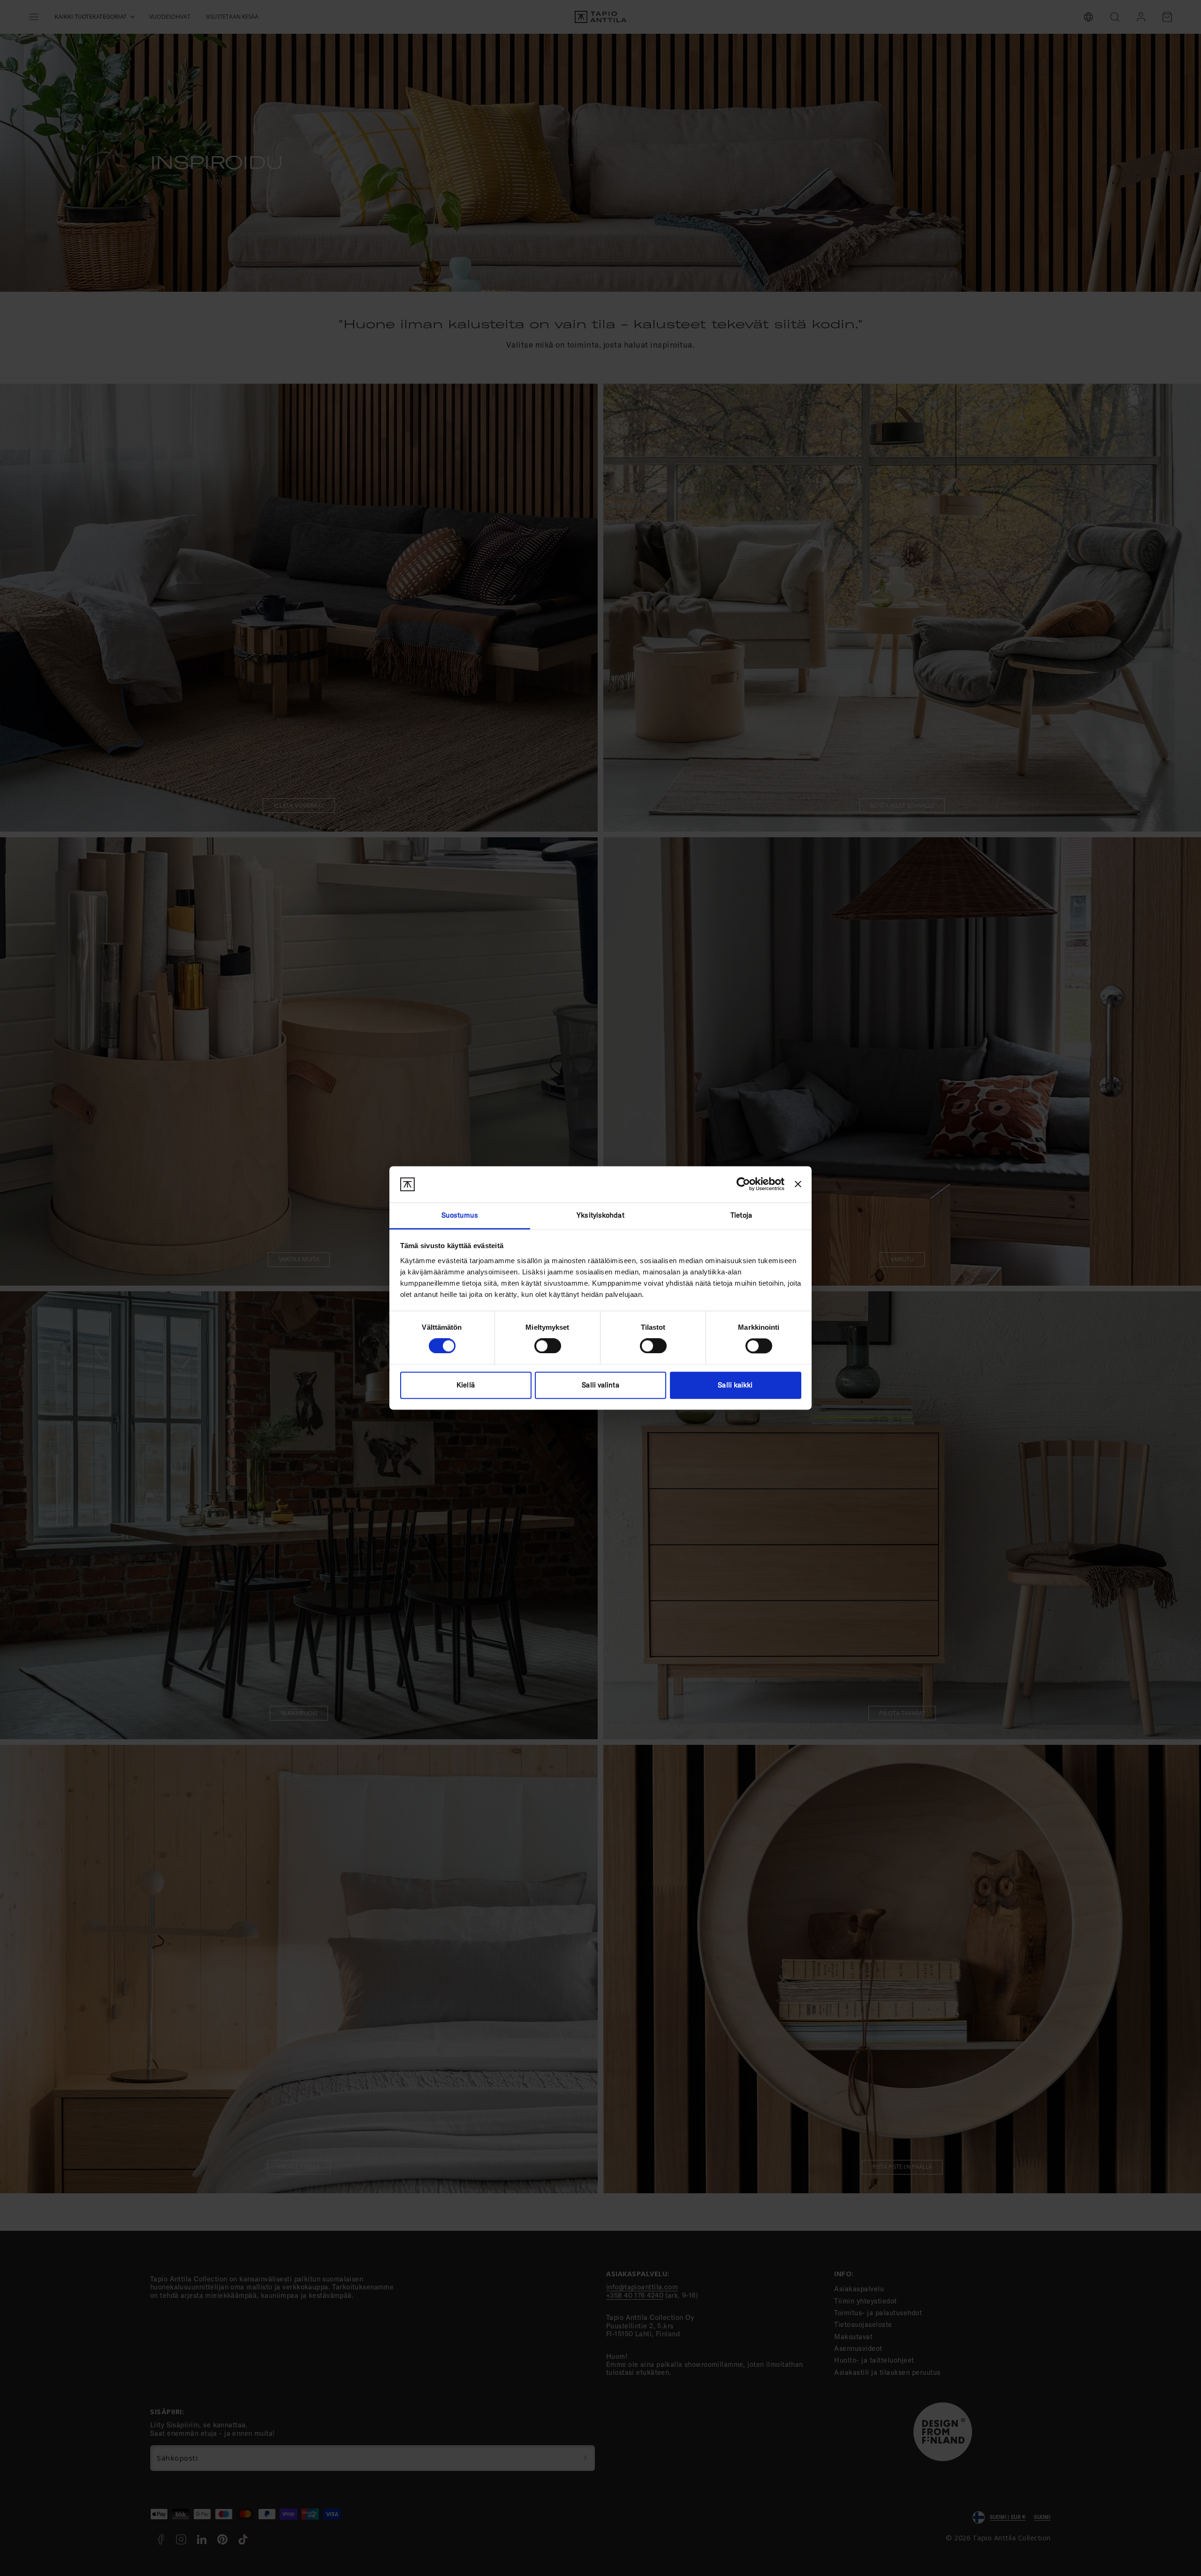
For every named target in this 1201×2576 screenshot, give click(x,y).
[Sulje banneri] (798, 1184)
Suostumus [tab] (460, 1215)
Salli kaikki (735, 1385)
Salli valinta (600, 1385)
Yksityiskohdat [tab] (600, 1215)
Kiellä (466, 1385)
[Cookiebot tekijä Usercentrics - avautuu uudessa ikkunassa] (743, 1184)
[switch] (548, 1346)
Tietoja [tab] (741, 1215)
